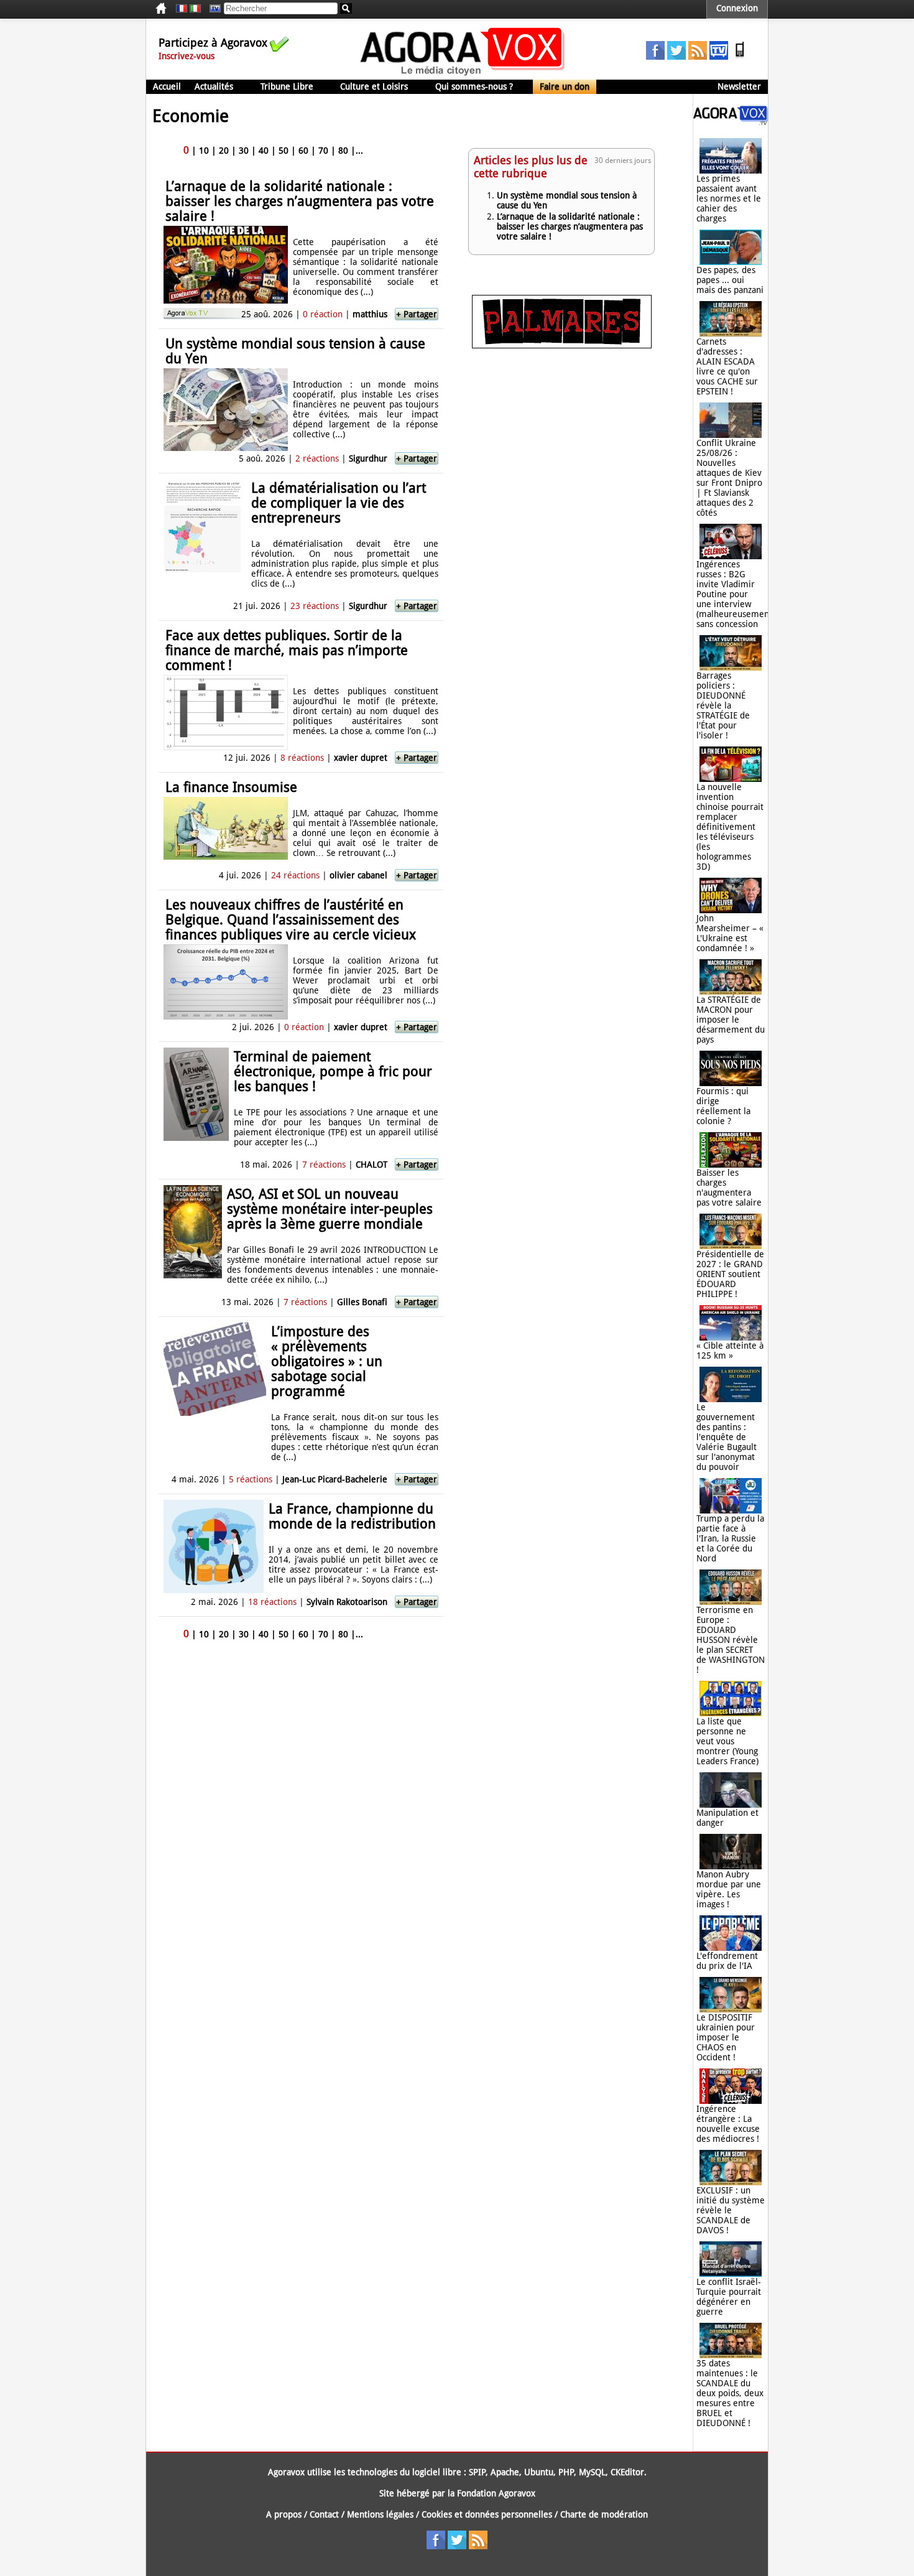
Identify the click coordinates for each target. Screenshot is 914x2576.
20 (224, 151)
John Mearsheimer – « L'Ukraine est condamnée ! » (730, 933)
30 (244, 151)
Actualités (214, 86)
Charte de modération (604, 2514)
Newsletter (739, 86)
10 (204, 151)
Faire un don (565, 86)
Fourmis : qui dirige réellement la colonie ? (723, 1106)
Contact (324, 2514)
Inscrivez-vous (187, 56)
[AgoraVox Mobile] (740, 57)
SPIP (477, 2472)
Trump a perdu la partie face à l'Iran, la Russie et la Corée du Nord (730, 1538)
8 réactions (302, 758)
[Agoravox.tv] (731, 122)
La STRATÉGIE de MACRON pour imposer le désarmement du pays (731, 1020)
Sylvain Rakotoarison (347, 1602)
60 (303, 151)
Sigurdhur (368, 458)
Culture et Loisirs (374, 86)
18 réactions (272, 1602)
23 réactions (315, 606)
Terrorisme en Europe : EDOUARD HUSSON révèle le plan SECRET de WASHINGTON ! (731, 1640)
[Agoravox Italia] (195, 9)
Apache (505, 2472)
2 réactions (317, 458)
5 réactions (251, 1479)
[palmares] (562, 345)
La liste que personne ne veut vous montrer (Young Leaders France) (727, 1741)
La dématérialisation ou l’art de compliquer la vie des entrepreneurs (339, 503)
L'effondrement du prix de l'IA (727, 1961)
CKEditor (627, 2472)
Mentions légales (380, 2514)
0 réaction (323, 314)
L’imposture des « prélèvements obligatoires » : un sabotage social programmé (327, 1361)
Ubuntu (539, 2472)
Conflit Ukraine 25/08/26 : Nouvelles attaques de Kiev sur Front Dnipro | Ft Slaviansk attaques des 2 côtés (729, 478)
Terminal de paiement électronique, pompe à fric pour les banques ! (333, 1072)
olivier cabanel (358, 875)
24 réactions (295, 875)
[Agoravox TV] (212, 9)
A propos (284, 2514)
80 (343, 151)
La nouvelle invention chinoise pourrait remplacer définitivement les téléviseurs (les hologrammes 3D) (730, 827)
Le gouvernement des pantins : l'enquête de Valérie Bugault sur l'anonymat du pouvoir (727, 1437)
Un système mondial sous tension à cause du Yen (295, 351)
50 (284, 151)
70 (323, 151)
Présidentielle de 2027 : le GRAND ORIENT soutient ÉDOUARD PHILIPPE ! (730, 1274)
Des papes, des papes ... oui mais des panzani (730, 280)
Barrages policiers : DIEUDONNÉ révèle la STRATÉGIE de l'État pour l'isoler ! (723, 705)
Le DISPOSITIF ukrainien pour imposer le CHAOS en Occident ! (726, 2037)
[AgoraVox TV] (719, 57)
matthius (370, 314)
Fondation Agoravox (496, 2493)
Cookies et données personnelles (487, 2514)
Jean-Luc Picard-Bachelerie (335, 1479)
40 (264, 151)
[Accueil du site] (463, 75)
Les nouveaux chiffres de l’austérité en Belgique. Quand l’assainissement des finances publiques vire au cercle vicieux (291, 920)
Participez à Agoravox (213, 43)
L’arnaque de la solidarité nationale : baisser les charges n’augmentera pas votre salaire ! (300, 201)
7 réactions (324, 1165)
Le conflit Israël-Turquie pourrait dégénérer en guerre (729, 2297)
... (359, 151)
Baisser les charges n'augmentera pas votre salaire (729, 1188)
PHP (566, 2472)
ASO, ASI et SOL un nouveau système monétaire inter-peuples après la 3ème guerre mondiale (330, 1209)
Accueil (167, 86)
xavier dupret (361, 758)
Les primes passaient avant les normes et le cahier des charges (729, 198)
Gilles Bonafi (362, 1302)
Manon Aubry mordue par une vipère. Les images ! (729, 1889)
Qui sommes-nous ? (474, 86)
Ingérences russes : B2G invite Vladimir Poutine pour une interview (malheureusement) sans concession (736, 594)
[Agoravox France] (182, 9)
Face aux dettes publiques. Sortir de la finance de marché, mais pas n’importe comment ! (287, 650)
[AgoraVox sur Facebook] (655, 57)
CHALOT (372, 1165)
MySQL (592, 2472)
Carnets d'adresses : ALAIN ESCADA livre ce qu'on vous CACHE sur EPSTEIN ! (727, 366)
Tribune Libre (287, 86)
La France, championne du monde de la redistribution (352, 1516)
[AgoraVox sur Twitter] (676, 57)
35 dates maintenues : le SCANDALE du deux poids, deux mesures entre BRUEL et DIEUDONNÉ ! (730, 2393)
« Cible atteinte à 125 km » (730, 1351)
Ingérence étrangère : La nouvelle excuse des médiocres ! (728, 2124)
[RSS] (698, 57)
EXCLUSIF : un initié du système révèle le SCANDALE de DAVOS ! (731, 2210)
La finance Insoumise (231, 787)
